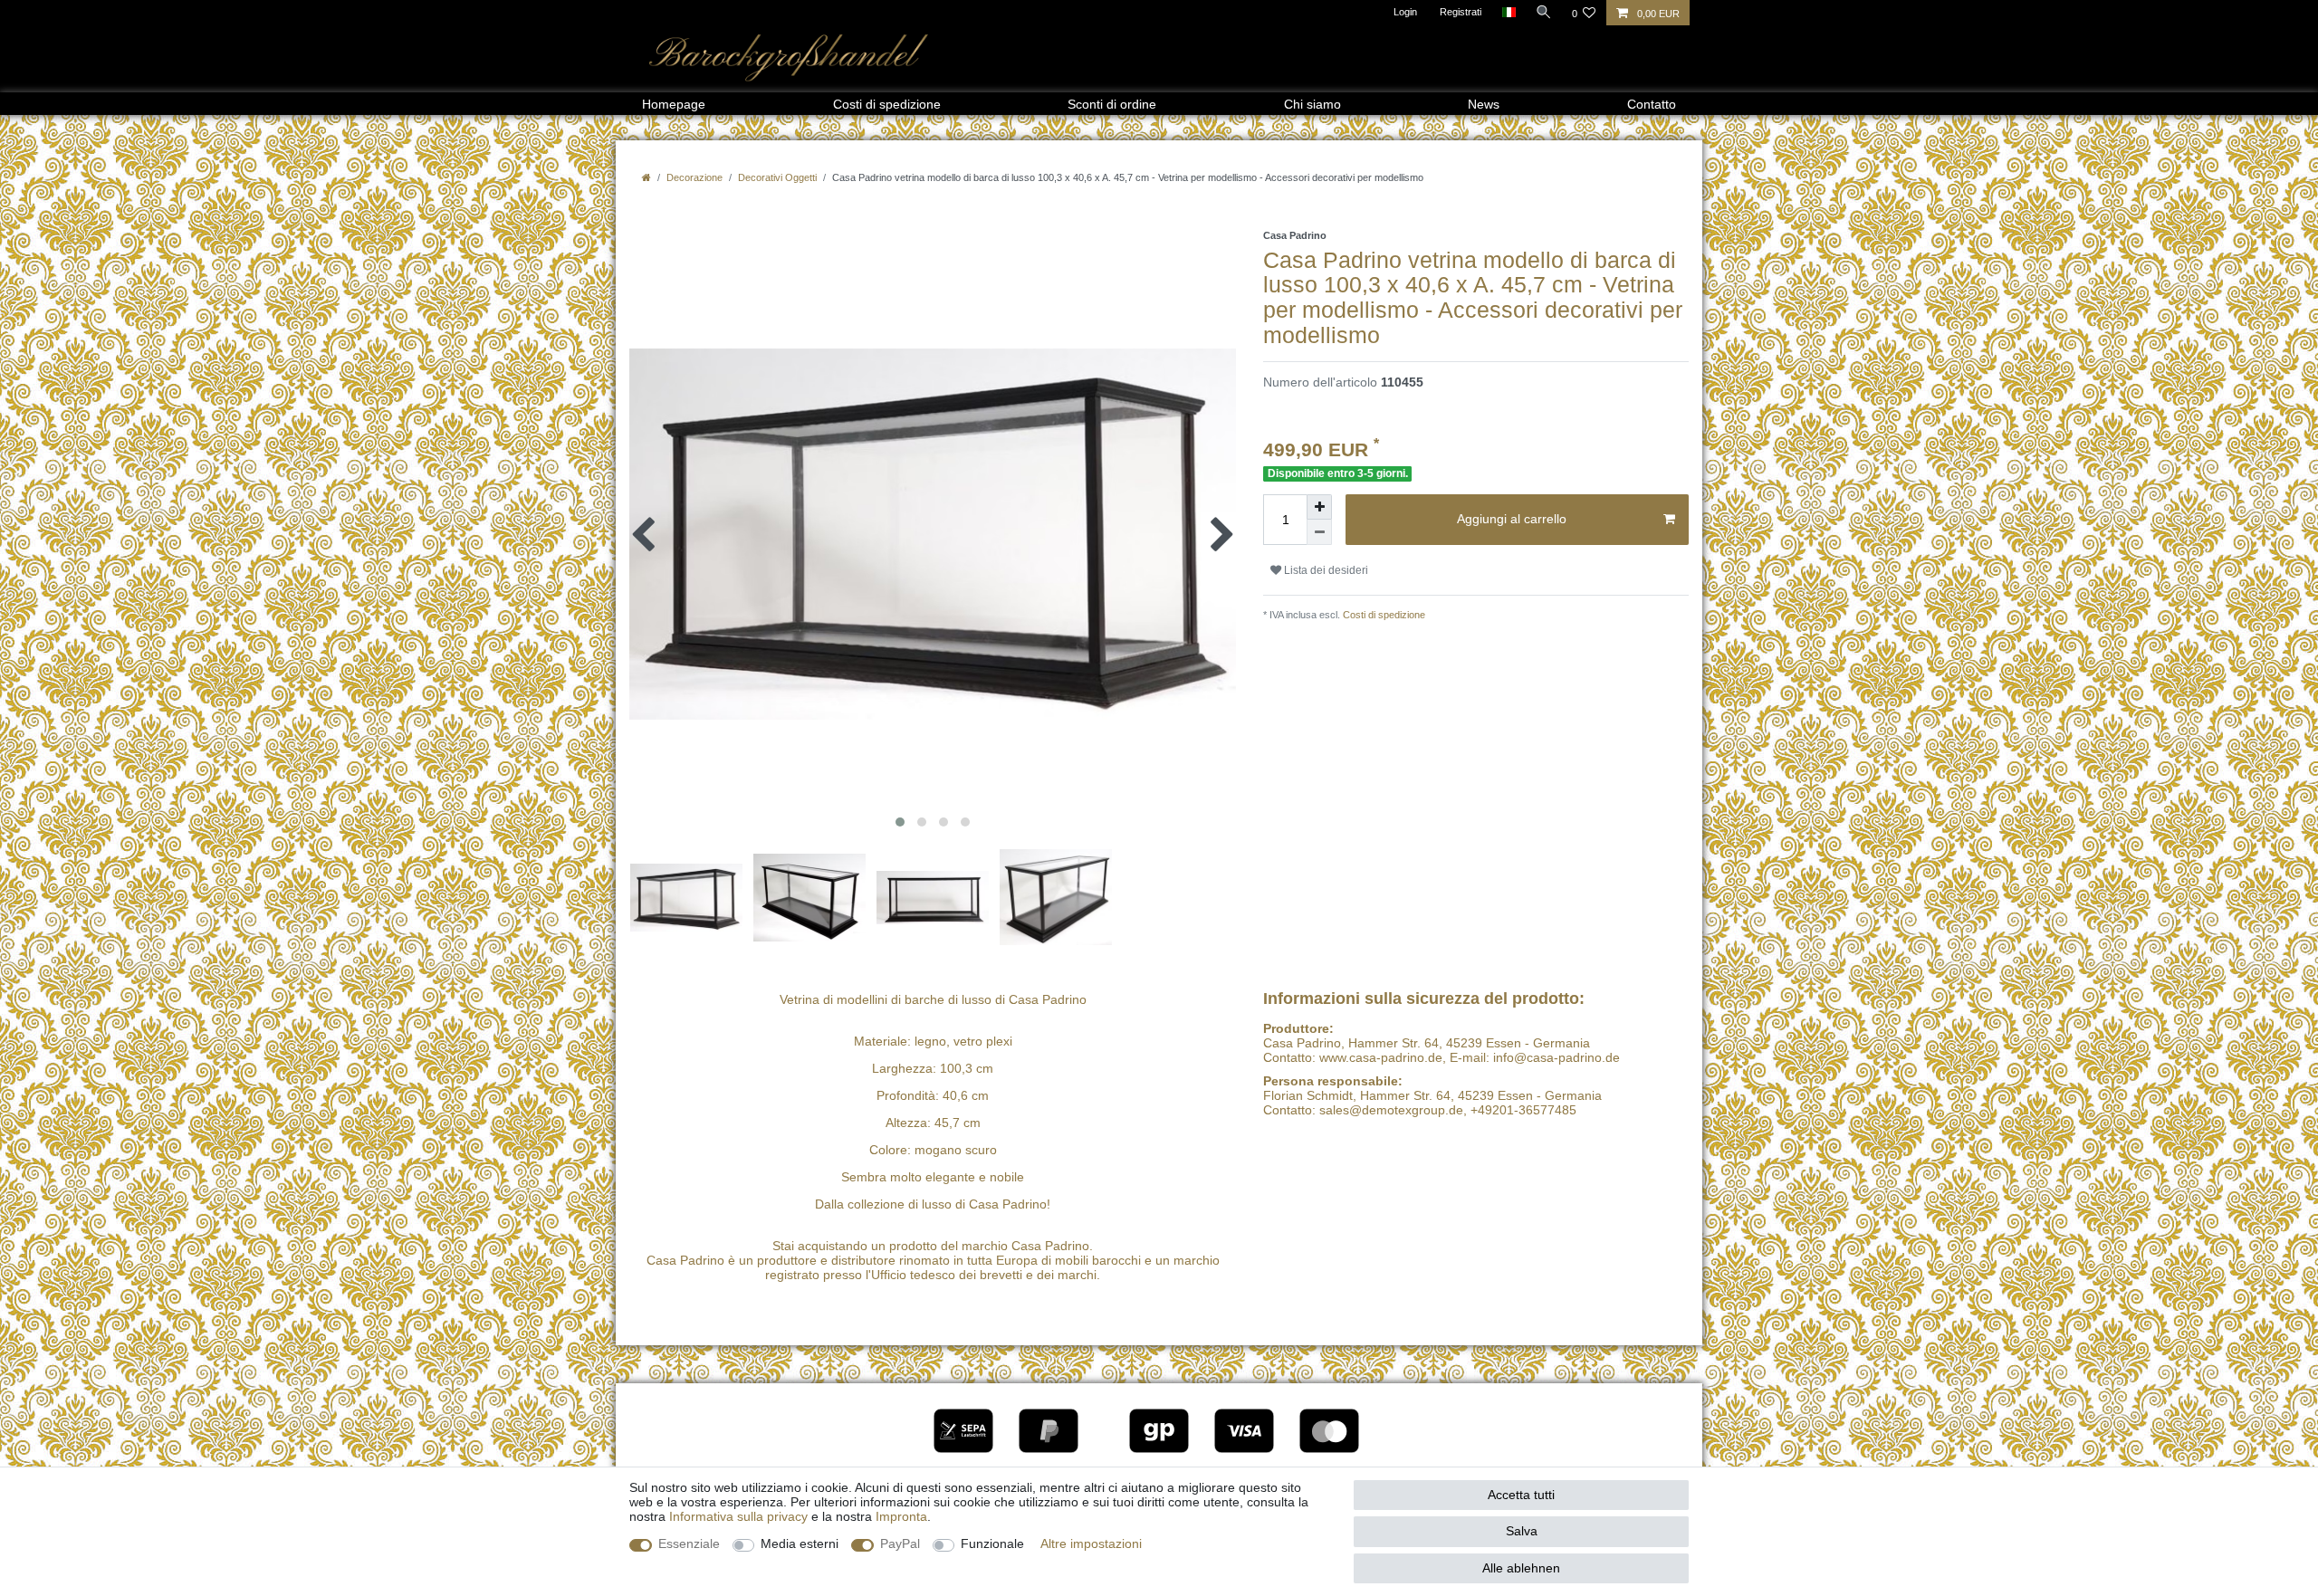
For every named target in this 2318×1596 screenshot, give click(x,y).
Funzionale (992, 1543)
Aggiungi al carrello (1512, 519)
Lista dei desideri (1325, 570)
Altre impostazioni (1091, 1543)
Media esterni (800, 1543)
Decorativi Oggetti (777, 177)
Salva (1522, 1531)
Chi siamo (1312, 104)
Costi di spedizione (887, 104)
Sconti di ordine (1112, 104)
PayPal (900, 1543)
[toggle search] (1544, 12)
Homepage (674, 104)
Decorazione (694, 177)
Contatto (1652, 104)
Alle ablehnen (1521, 1568)
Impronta (901, 1516)
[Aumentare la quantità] (1319, 507)
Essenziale (689, 1543)
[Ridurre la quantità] (1319, 532)
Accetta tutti (1521, 1495)
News (1484, 104)
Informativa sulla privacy (738, 1516)
